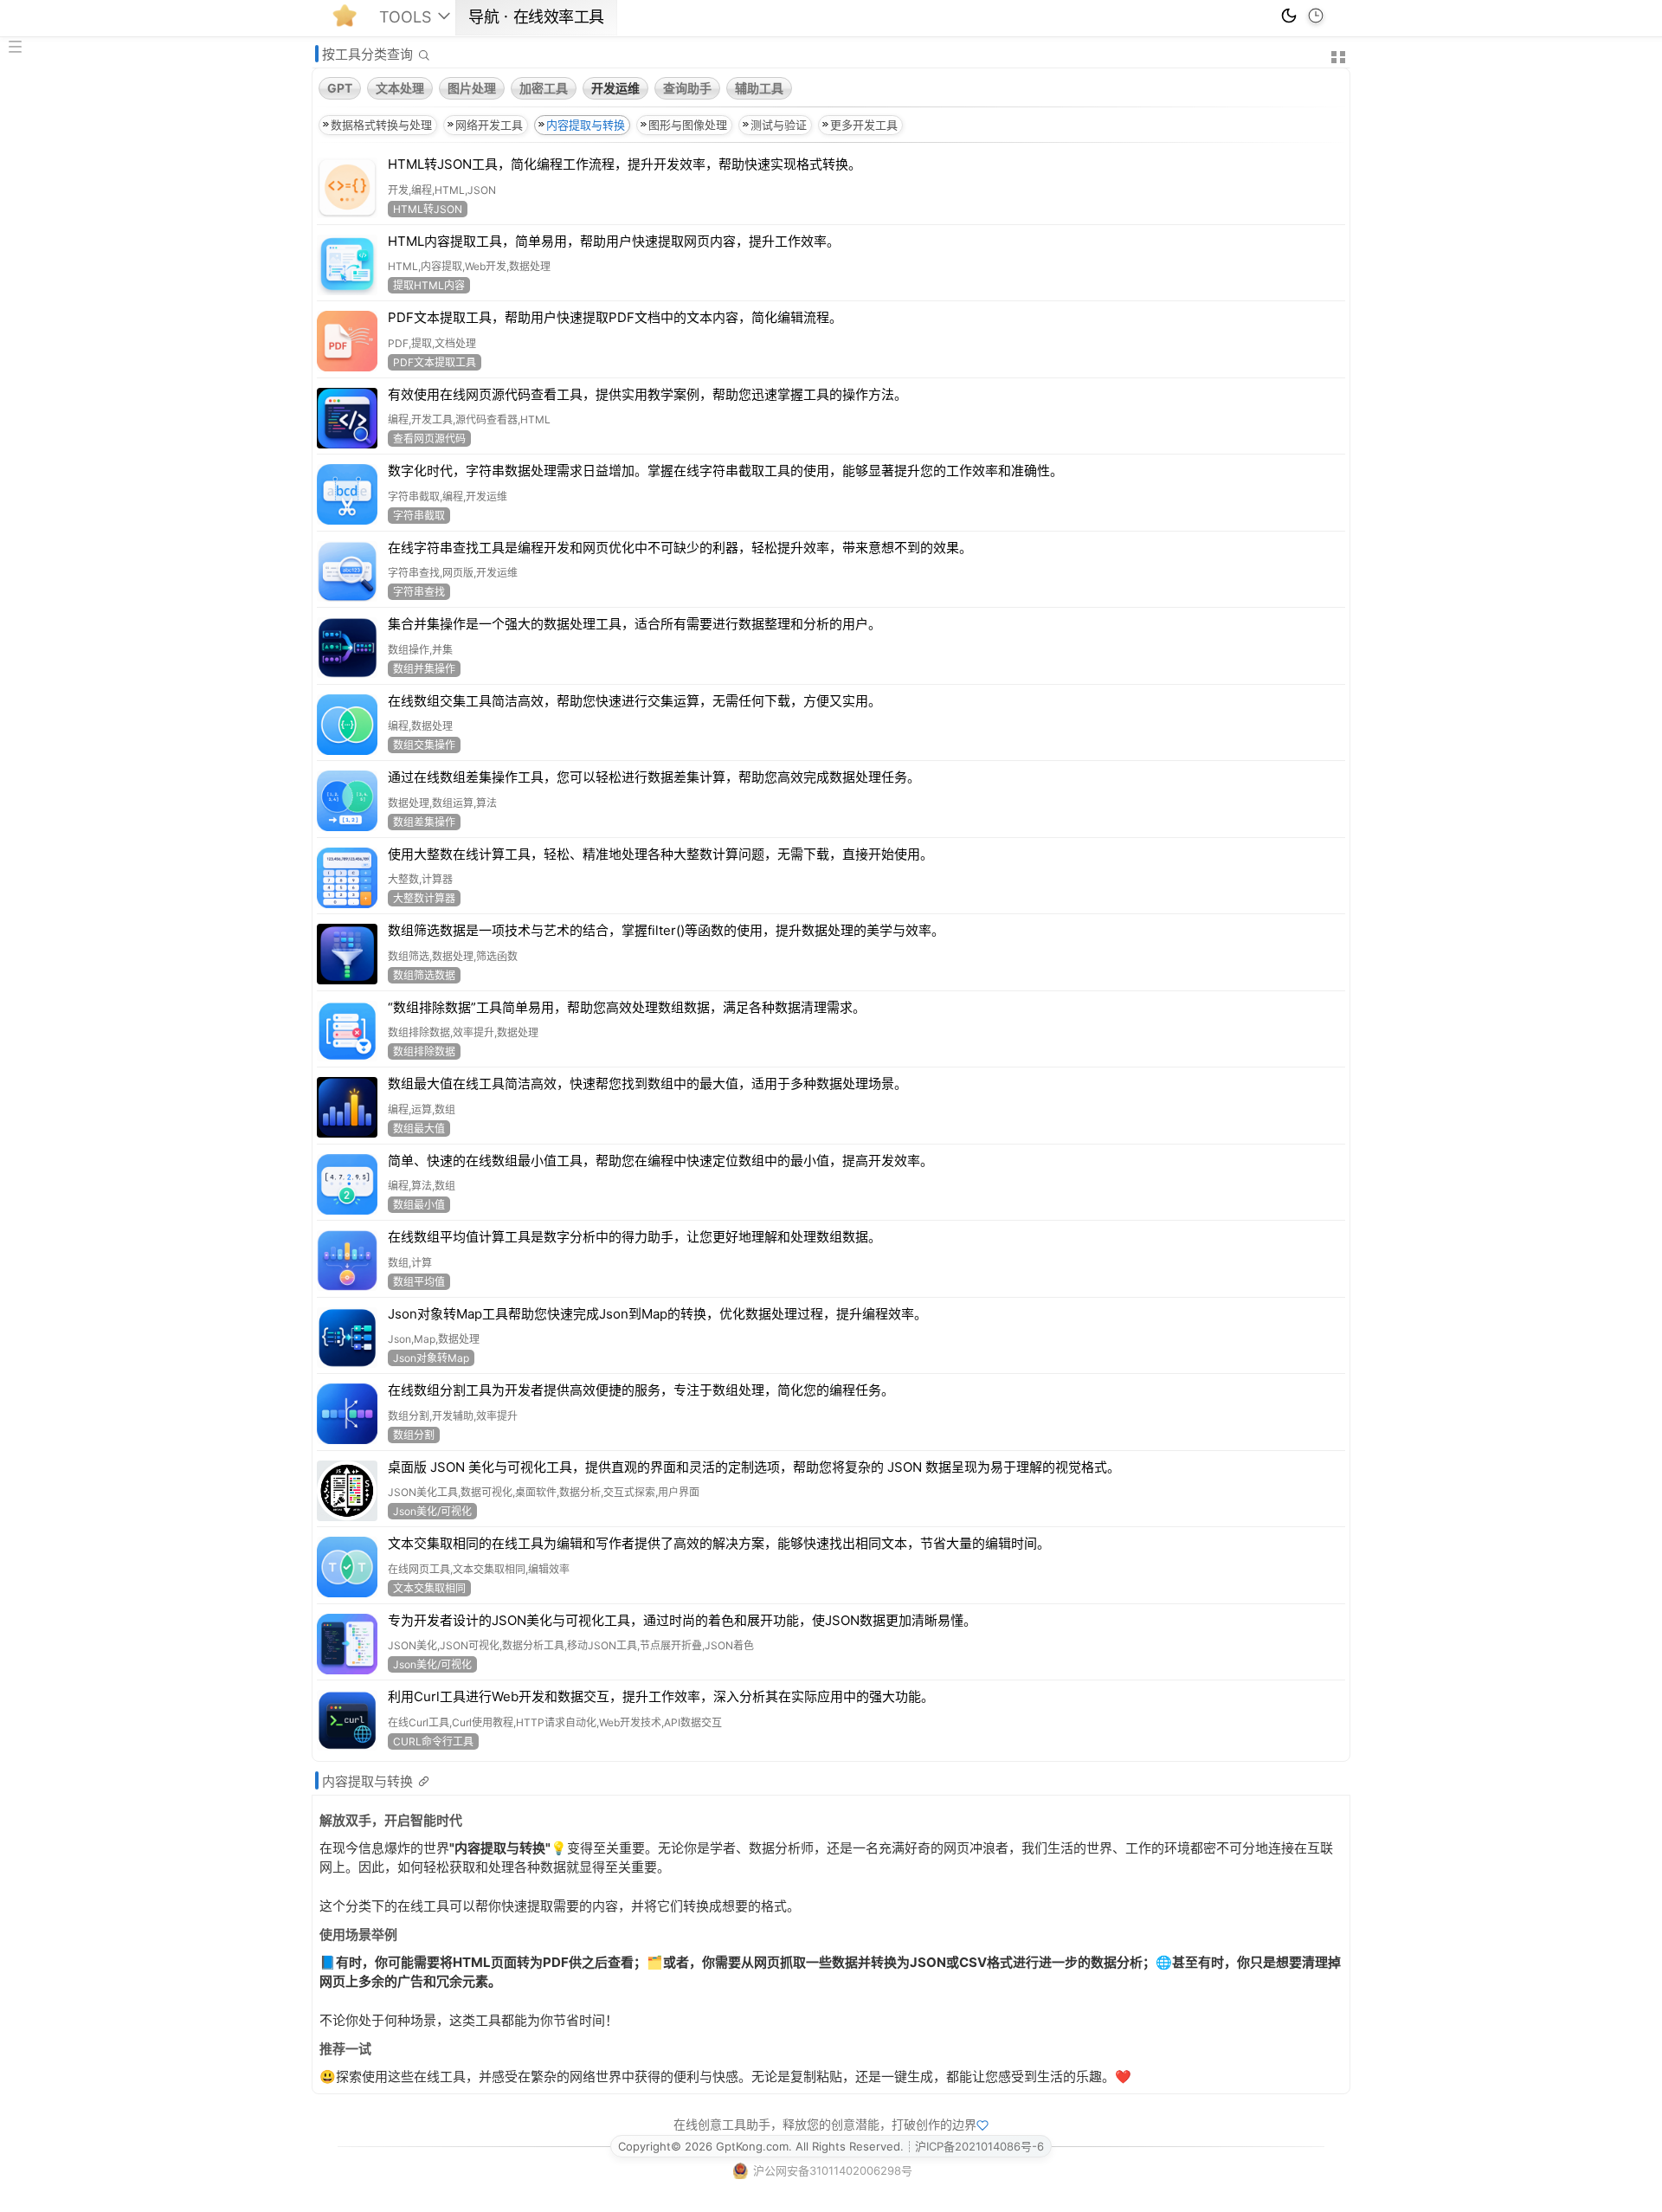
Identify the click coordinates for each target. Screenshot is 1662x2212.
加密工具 (544, 88)
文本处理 (400, 88)
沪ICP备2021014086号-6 (979, 2146)
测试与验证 (779, 125)
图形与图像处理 (688, 125)
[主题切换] (1289, 16)
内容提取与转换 (586, 125)
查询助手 (687, 88)
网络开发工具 (489, 125)
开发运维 (615, 88)
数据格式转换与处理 (381, 125)
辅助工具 (759, 88)
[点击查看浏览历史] (1316, 16)
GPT (340, 88)
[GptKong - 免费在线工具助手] (349, 21)
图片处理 (472, 88)
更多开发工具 (864, 125)
